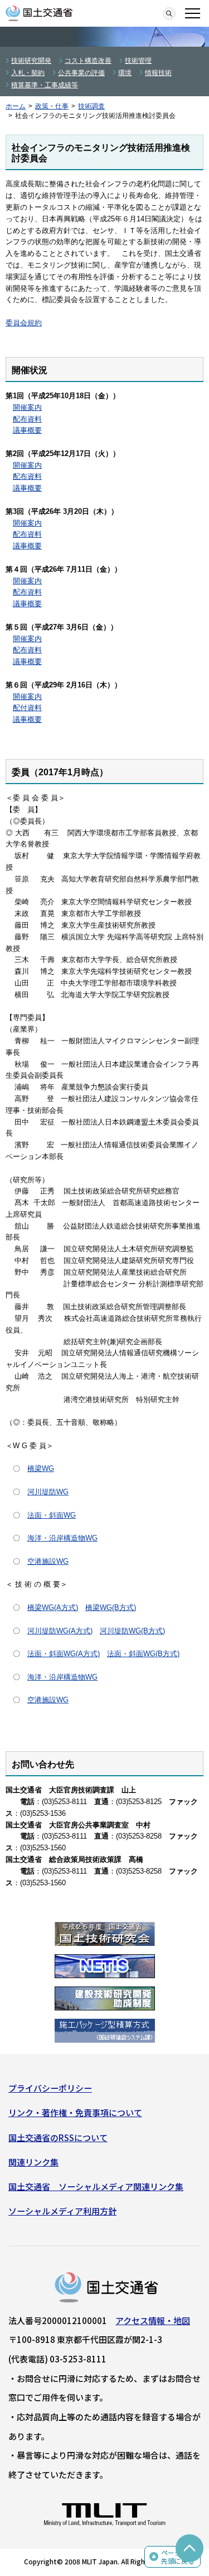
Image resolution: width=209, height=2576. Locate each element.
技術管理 (138, 61)
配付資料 (27, 708)
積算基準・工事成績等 (45, 85)
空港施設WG (48, 1561)
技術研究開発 (31, 61)
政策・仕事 (52, 106)
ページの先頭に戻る (178, 2557)
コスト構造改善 (88, 61)
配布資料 (27, 419)
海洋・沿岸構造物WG (62, 1538)
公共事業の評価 (81, 73)
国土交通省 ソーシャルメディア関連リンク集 (96, 2186)
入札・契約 (28, 73)
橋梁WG (41, 1468)
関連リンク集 (33, 2162)
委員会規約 (24, 323)
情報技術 (158, 73)
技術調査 (91, 106)
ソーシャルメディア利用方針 (62, 2211)
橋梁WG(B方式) (111, 1607)
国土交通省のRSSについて (58, 2137)
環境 (125, 73)
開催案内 (27, 407)
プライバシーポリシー (50, 2088)
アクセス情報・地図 (153, 2320)
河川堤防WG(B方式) (132, 1631)
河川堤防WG (48, 1492)
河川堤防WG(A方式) (60, 1631)
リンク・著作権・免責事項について (75, 2112)
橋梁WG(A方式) (53, 1607)
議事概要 (27, 430)
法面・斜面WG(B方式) (143, 1654)
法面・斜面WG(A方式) (64, 1654)
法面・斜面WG (52, 1515)
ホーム (16, 106)
